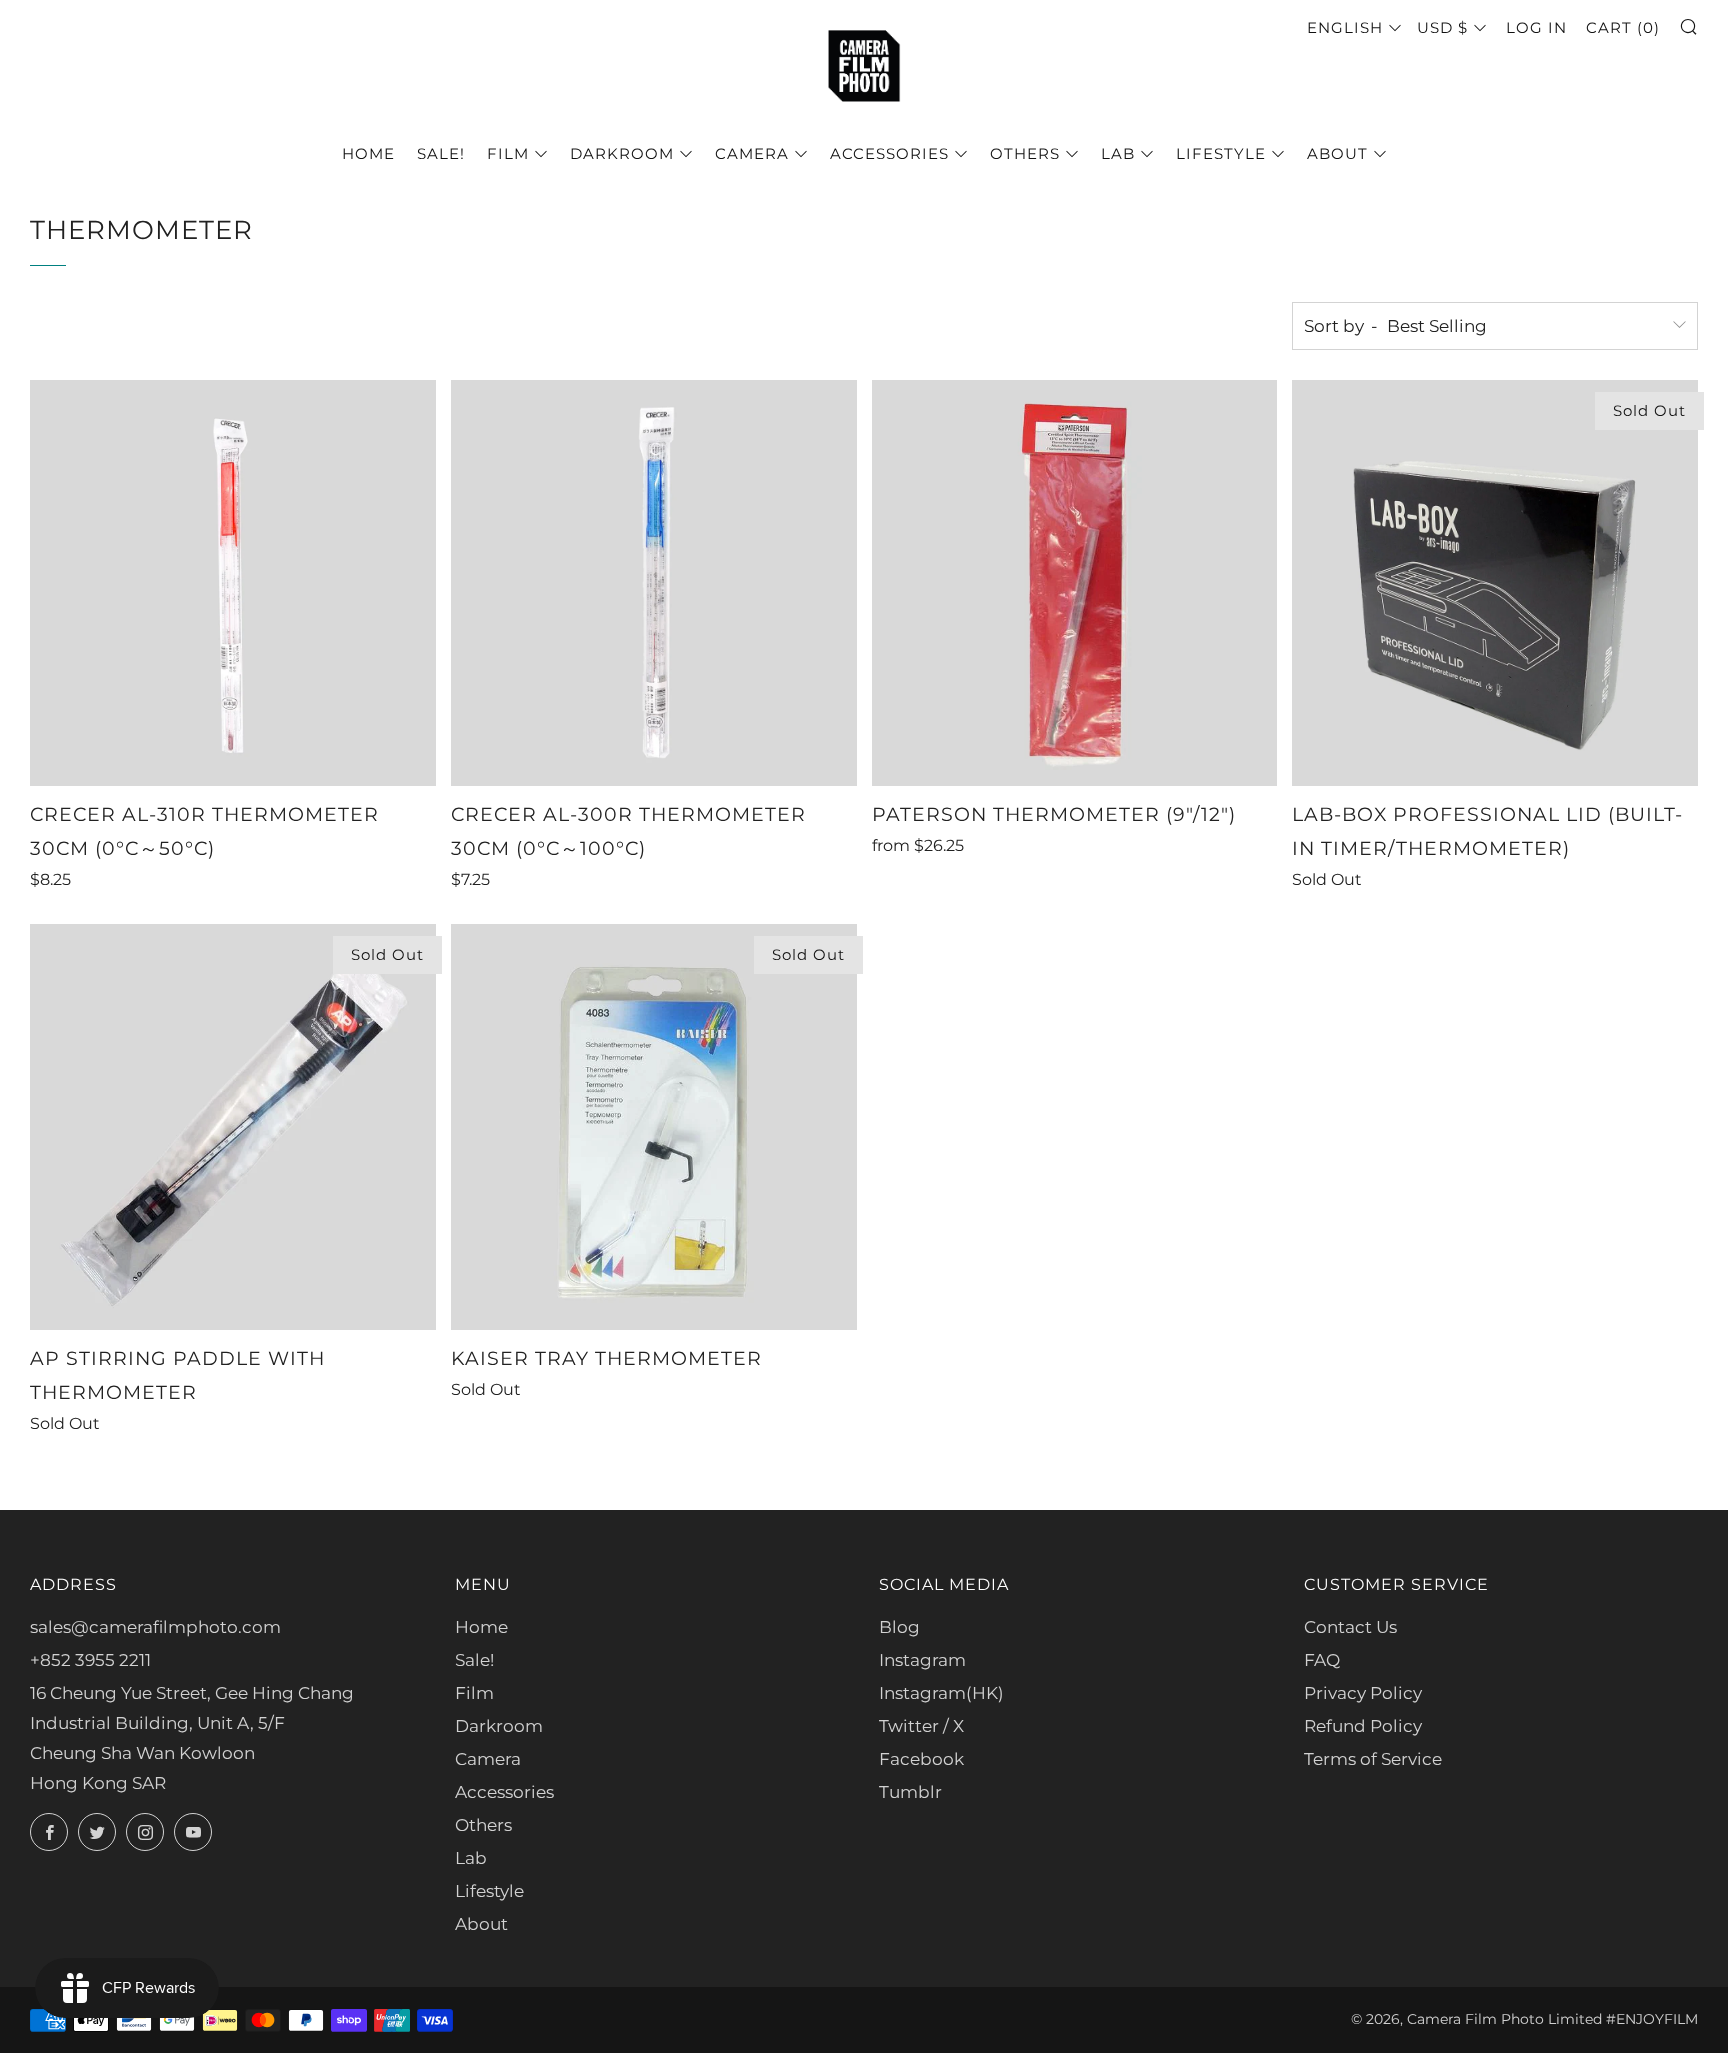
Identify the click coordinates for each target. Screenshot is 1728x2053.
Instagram (922, 1660)
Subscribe (1565, 1967)
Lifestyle (1221, 153)
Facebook (921, 1759)
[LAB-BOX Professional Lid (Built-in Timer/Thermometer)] (1495, 583)
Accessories (889, 153)
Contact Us (1350, 1627)
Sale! (441, 153)
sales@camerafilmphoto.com (155, 1627)
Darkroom (622, 153)
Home (368, 153)
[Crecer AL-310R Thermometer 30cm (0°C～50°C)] (233, 583)
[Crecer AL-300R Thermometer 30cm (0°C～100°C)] (654, 583)
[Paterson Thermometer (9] (1075, 583)
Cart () (1623, 27)
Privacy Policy (1363, 1693)
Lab (1118, 153)
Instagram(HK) (941, 1693)
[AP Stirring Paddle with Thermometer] (233, 1127)
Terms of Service (1373, 1759)
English (1345, 27)
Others (1025, 153)
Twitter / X (921, 1726)
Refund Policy (1363, 1726)
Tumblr (910, 1792)
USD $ (1442, 27)
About (1337, 153)
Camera (752, 153)
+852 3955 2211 (90, 1660)
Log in (1536, 27)
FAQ (1322, 1660)
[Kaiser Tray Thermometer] (654, 1127)
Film (508, 153)
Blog (899, 1627)
